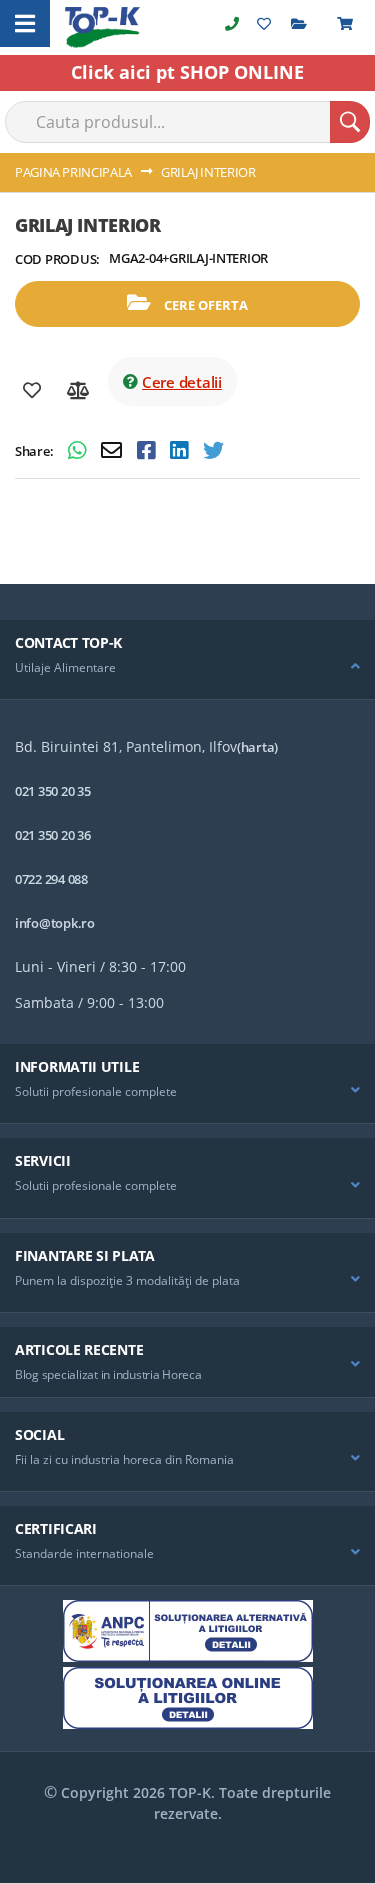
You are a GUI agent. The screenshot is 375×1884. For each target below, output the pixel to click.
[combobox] (187, 122)
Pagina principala (73, 172)
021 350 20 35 (53, 791)
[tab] (187, 660)
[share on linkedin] (181, 452)
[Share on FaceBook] (148, 452)
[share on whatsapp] (79, 452)
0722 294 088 (51, 879)
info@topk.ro (55, 923)
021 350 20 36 (53, 835)
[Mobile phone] (232, 23)
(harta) (257, 747)
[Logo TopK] (102, 27)
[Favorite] (32, 391)
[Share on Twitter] (213, 452)
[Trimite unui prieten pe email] (114, 452)
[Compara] (78, 391)
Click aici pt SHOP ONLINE (187, 72)
